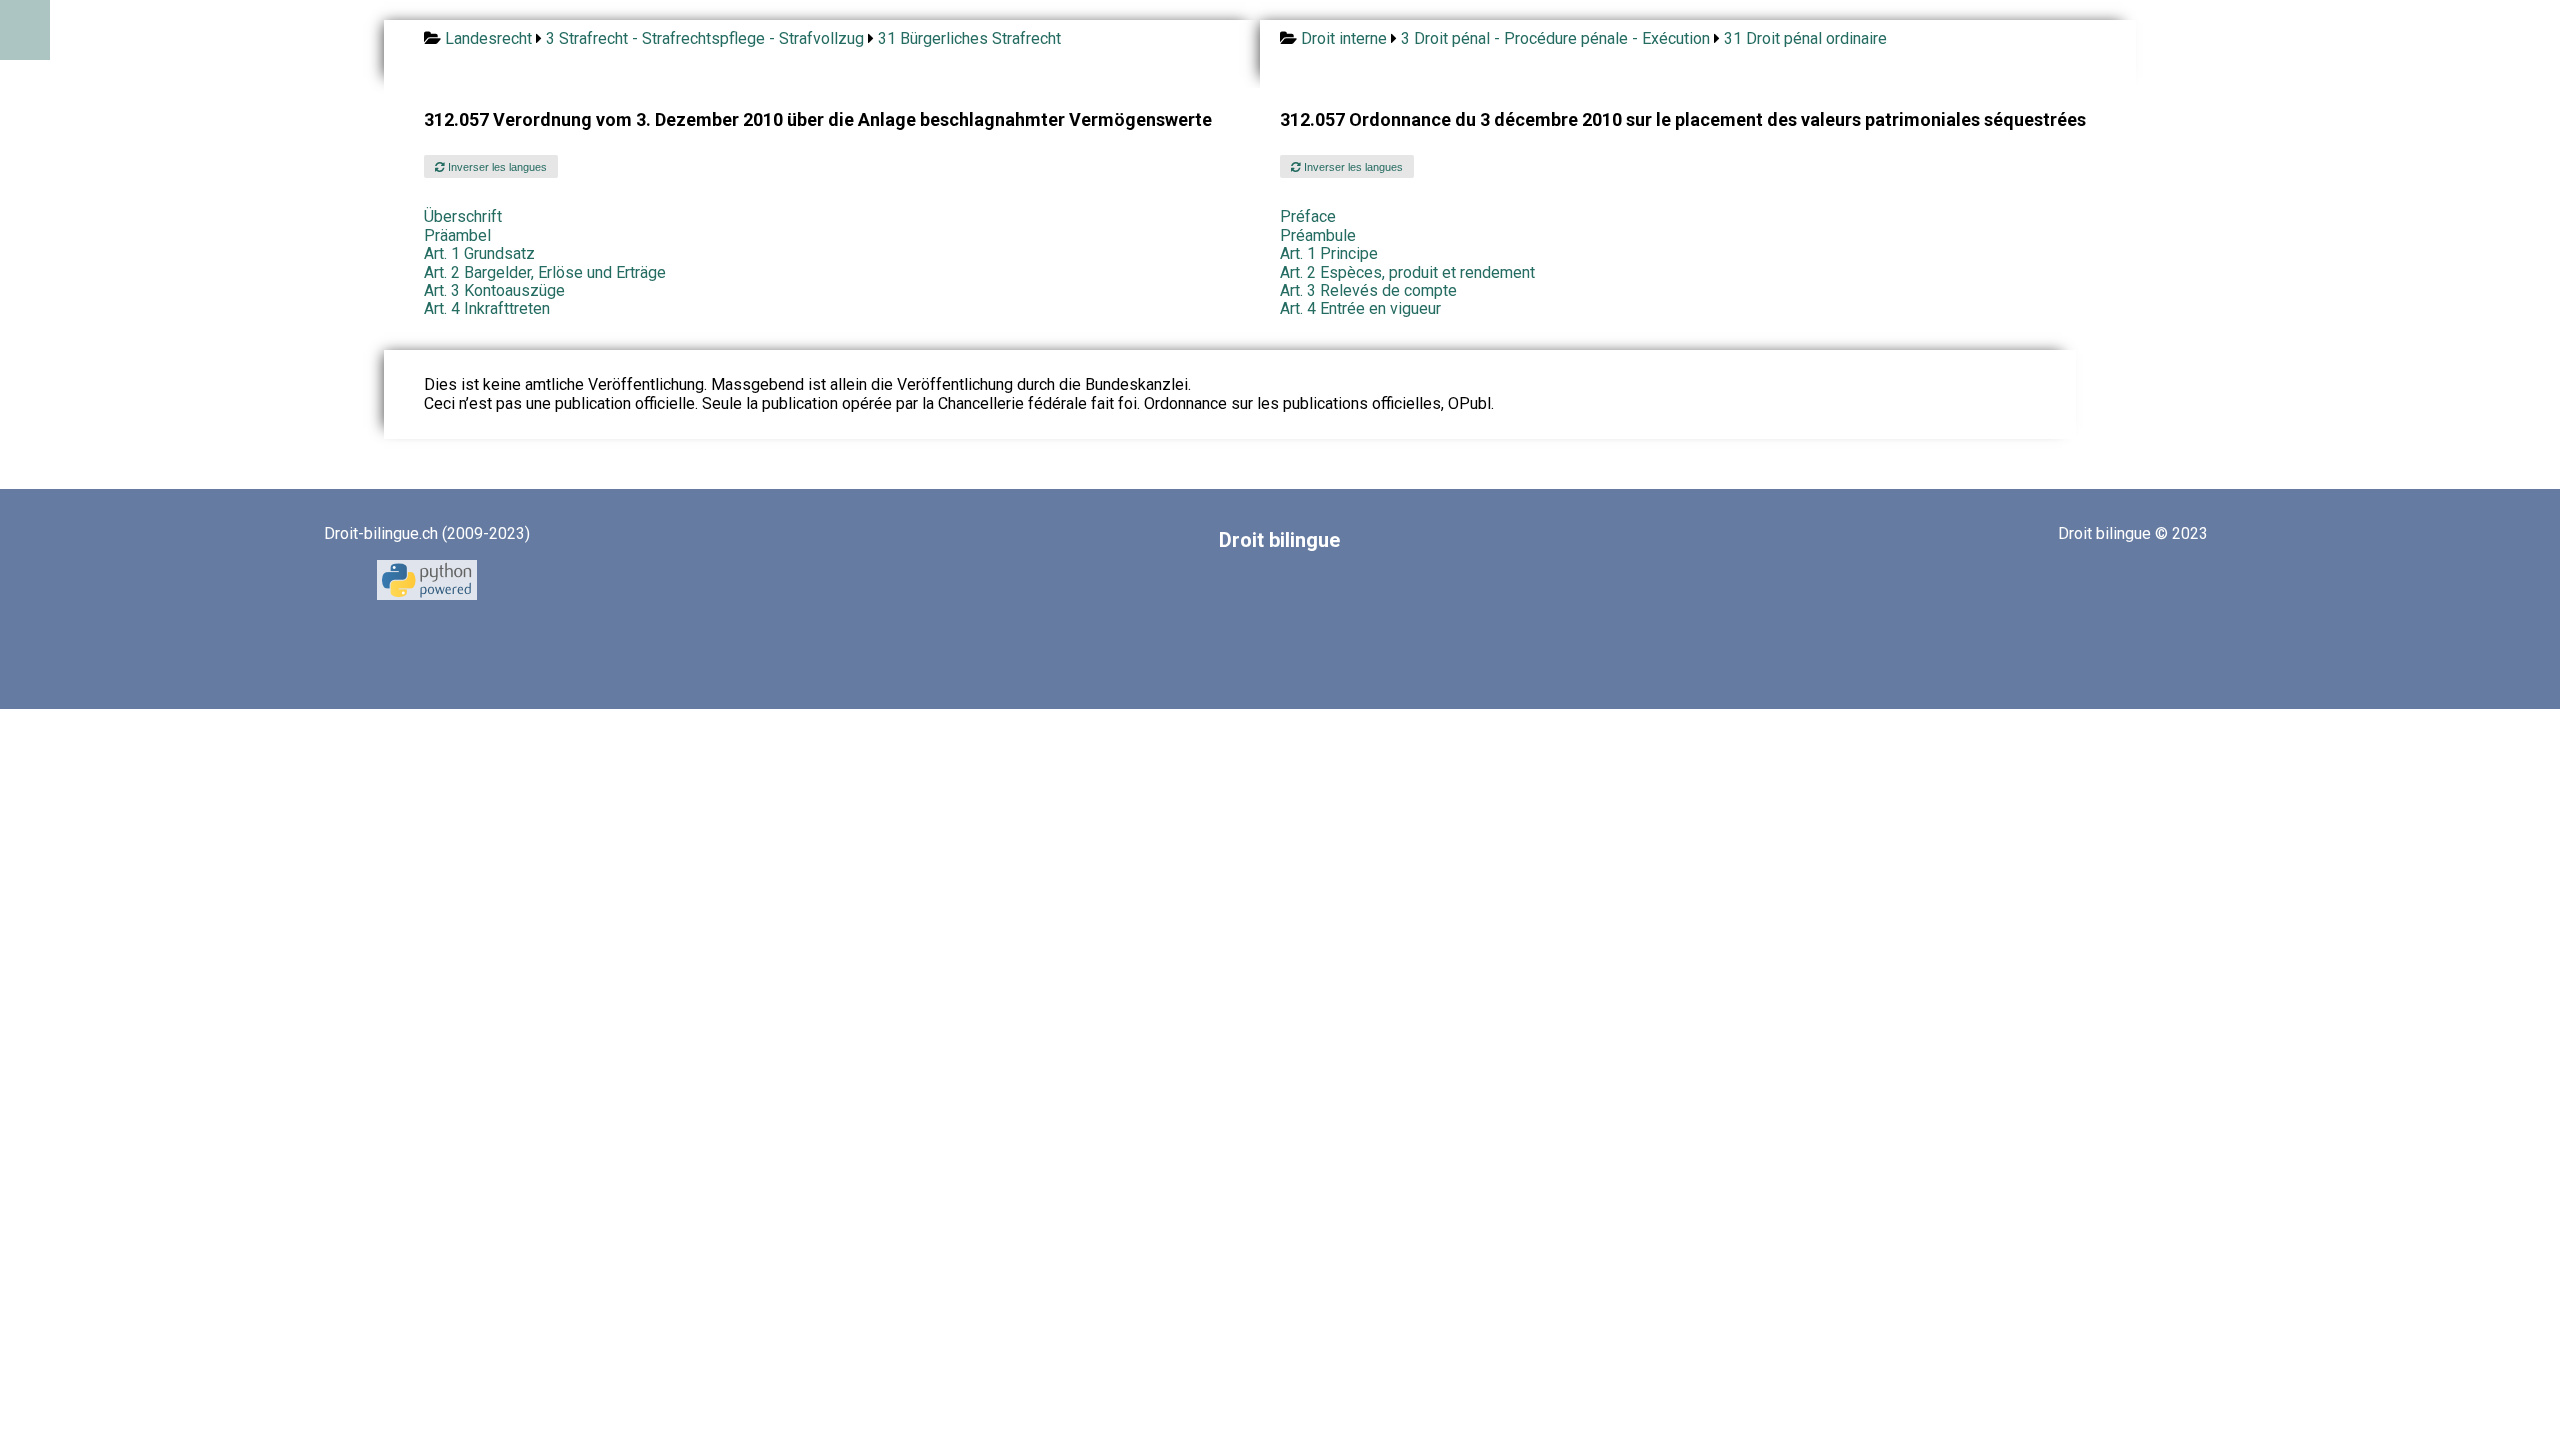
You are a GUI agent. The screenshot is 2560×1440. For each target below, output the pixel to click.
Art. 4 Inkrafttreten (487, 308)
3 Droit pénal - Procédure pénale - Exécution (1555, 38)
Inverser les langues (496, 167)
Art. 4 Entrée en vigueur (1360, 308)
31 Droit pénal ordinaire (1805, 38)
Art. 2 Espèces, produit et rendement (1407, 272)
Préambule (1318, 235)
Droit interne (1344, 38)
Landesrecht (488, 38)
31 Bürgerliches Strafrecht (969, 38)
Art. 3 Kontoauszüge (494, 290)
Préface (1308, 216)
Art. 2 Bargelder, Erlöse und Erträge (545, 272)
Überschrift (463, 216)
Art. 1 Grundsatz (479, 253)
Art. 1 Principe (1329, 253)
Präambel (457, 235)
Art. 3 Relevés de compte (1368, 290)
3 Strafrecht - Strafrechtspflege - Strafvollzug (705, 38)
